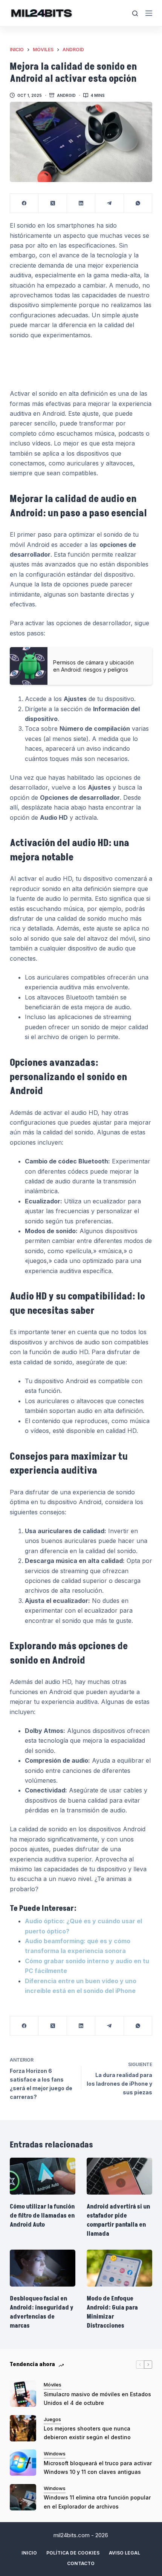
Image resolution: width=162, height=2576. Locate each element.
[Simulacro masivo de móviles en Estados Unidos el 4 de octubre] (23, 2394)
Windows (55, 2454)
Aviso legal (125, 2553)
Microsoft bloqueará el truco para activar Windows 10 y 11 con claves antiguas (98, 2467)
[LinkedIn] (81, 203)
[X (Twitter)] (53, 203)
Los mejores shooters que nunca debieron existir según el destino (87, 2433)
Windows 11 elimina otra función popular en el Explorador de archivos (97, 2502)
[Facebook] (24, 203)
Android (66, 95)
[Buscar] (135, 13)
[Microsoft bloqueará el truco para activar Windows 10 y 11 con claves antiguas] (23, 2463)
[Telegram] (109, 203)
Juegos (52, 2419)
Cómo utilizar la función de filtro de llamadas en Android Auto (42, 2216)
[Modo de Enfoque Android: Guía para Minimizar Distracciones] (119, 2268)
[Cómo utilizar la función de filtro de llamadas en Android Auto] (43, 2176)
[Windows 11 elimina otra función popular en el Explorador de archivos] (23, 2497)
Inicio (29, 2553)
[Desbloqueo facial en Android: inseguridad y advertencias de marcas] (43, 2268)
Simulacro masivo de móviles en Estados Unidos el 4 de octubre (97, 2398)
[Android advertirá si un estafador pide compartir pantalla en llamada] (119, 2176)
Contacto (81, 2563)
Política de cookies (73, 2553)
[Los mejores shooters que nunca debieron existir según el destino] (23, 2428)
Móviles (53, 2385)
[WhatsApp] (138, 203)
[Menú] (149, 13)
